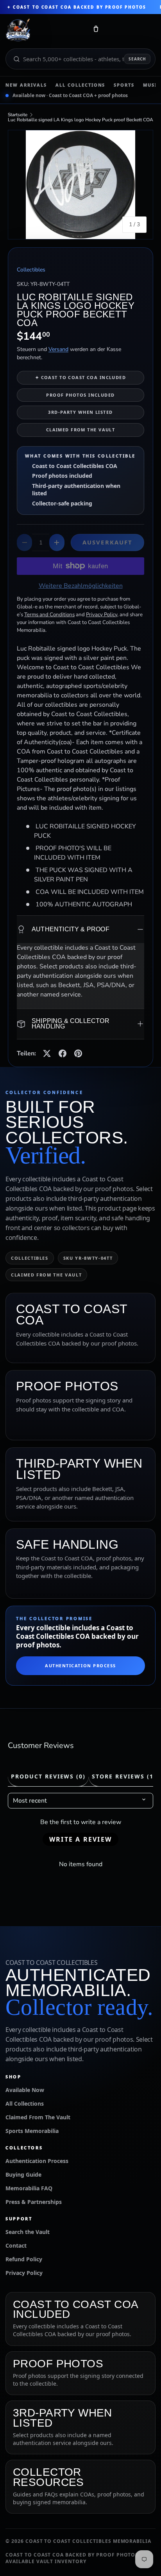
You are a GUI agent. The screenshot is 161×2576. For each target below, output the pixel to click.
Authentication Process (80, 1666)
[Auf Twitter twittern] (47, 1053)
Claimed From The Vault (38, 2117)
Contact (16, 2245)
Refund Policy (24, 2259)
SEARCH (137, 59)
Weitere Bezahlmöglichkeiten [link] (81, 586)
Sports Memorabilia (32, 2131)
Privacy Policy (24, 2273)
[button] (96, 30)
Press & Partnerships (34, 2202)
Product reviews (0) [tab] (48, 1776)
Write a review (80, 1839)
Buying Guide (23, 2174)
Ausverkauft (107, 542)
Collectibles (31, 270)
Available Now (25, 2090)
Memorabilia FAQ (29, 2188)
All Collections (80, 85)
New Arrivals (26, 85)
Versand (58, 349)
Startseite (18, 115)
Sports (124, 85)
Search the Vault (28, 2232)
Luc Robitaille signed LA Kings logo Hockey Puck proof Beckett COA (80, 120)
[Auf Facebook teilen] (63, 1053)
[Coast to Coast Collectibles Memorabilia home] (44, 30)
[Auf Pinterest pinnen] (78, 1053)
